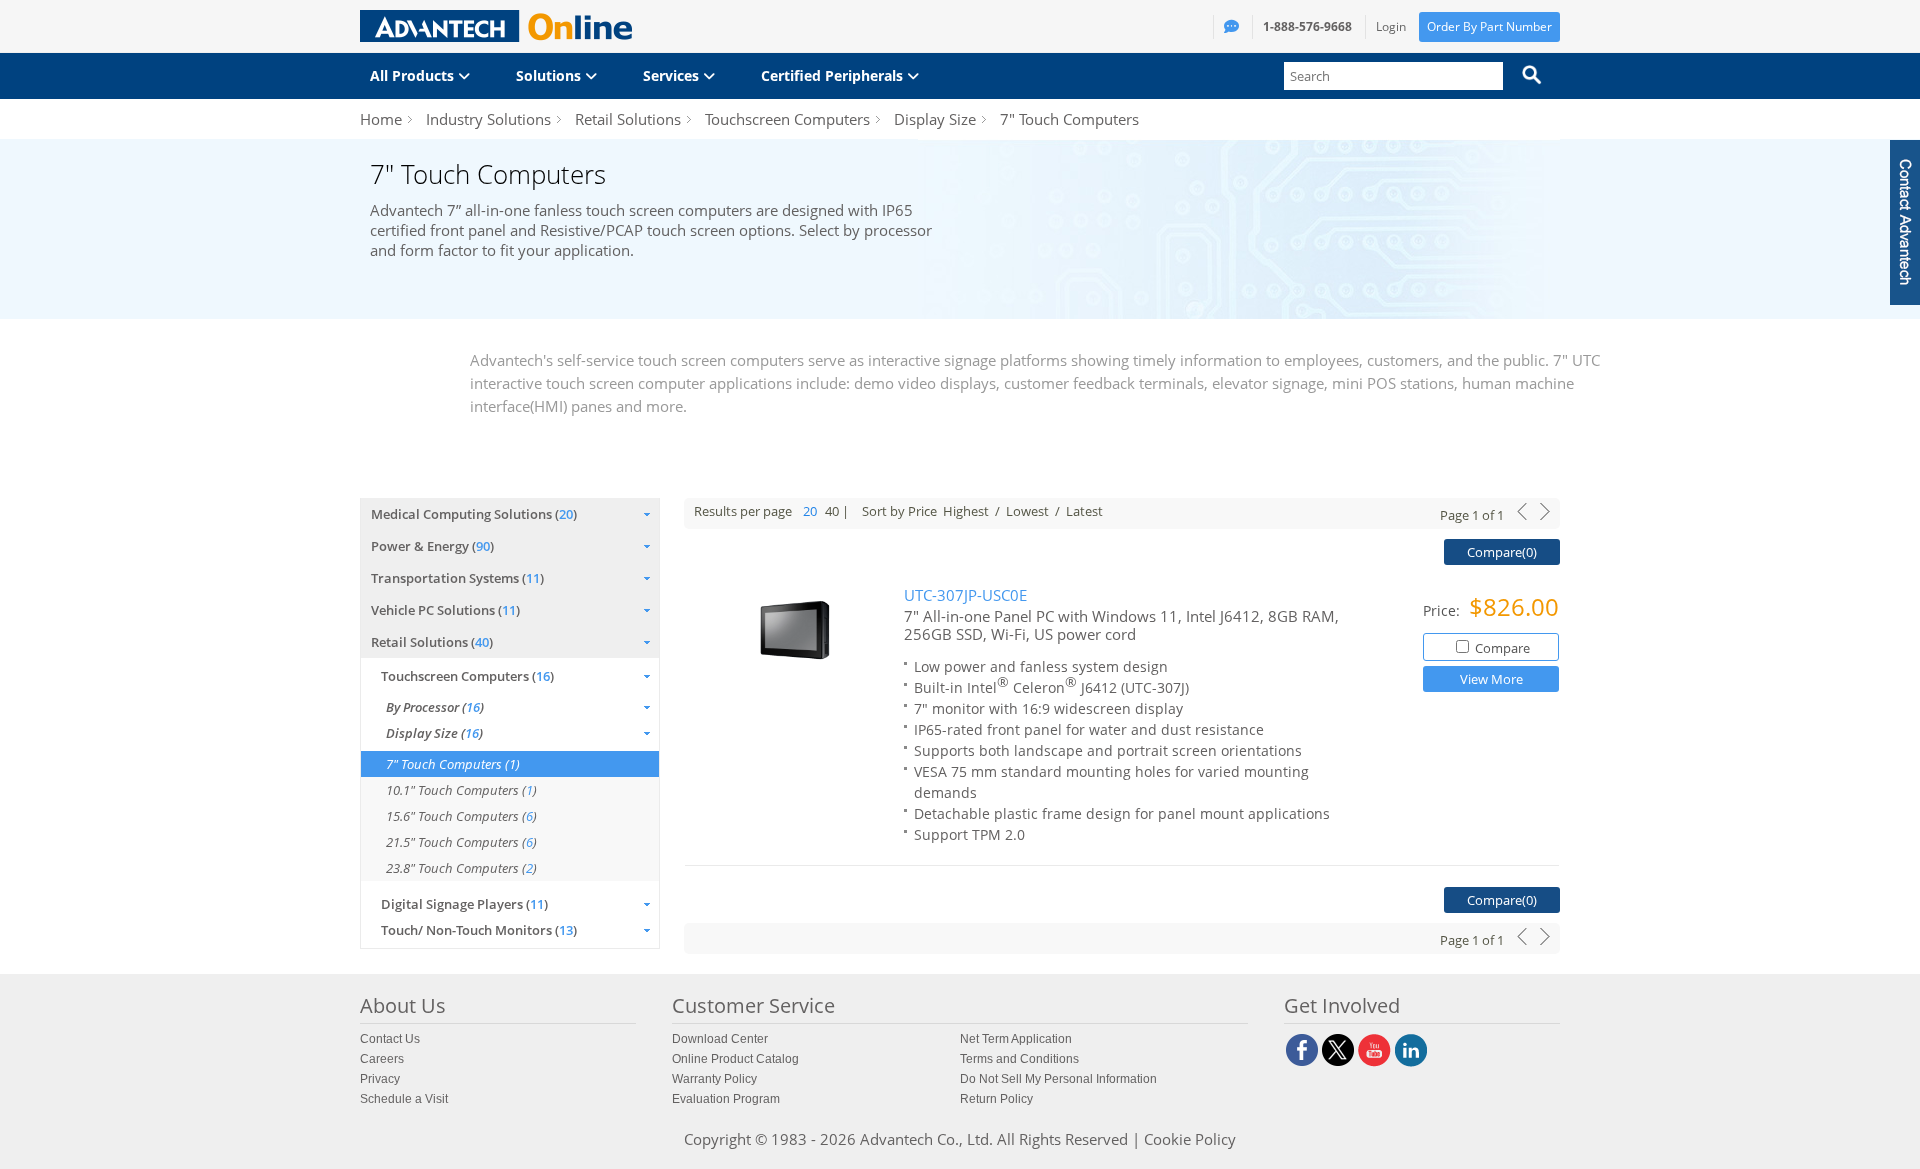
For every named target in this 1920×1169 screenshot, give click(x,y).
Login (1391, 26)
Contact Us (390, 1039)
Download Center (720, 1039)
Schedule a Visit (404, 1099)
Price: (1443, 610)
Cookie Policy (1190, 1139)
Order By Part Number (1489, 26)
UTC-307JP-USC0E (965, 595)
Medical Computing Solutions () (474, 514)
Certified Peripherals (834, 75)
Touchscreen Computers (787, 119)
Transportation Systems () (457, 578)
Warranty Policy (714, 1079)
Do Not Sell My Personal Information (1058, 1079)
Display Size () (434, 733)
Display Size (935, 119)
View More (1491, 679)
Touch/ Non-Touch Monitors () (479, 930)
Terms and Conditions (1019, 1059)
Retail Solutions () (432, 642)
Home (381, 119)
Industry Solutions (488, 119)
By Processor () (435, 707)
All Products (414, 75)
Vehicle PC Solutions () (445, 610)
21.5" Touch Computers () (461, 842)
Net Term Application (1016, 1039)
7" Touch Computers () (453, 764)
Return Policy (996, 1099)
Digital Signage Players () (464, 904)
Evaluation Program (726, 1099)
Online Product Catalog (735, 1059)
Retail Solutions (628, 119)
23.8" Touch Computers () (461, 868)
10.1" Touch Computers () (461, 790)
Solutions (550, 75)
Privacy (380, 1079)
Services (673, 75)
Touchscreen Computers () (467, 676)
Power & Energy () (432, 546)
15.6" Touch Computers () (461, 816)
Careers (382, 1059)
